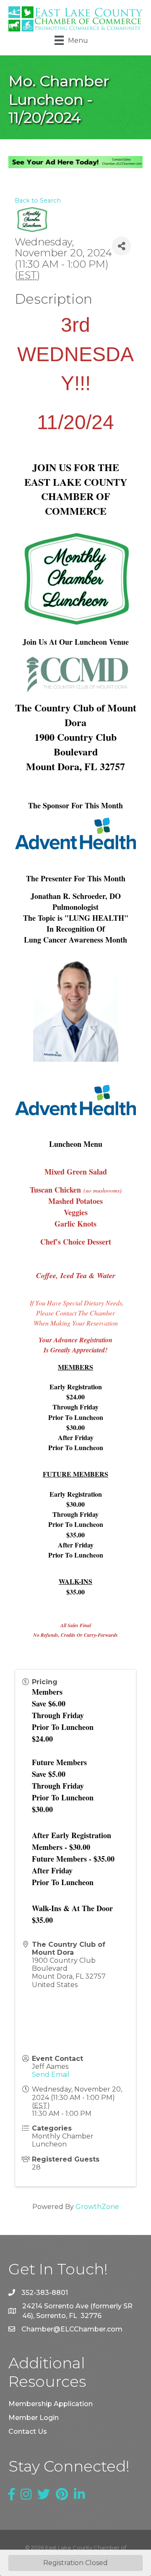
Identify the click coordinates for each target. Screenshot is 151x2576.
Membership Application (51, 2404)
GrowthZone (97, 2207)
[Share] (121, 246)
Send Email (51, 2075)
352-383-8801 (45, 2293)
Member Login (34, 2418)
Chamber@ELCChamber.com (72, 2329)
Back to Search (38, 201)
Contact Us (28, 2431)
